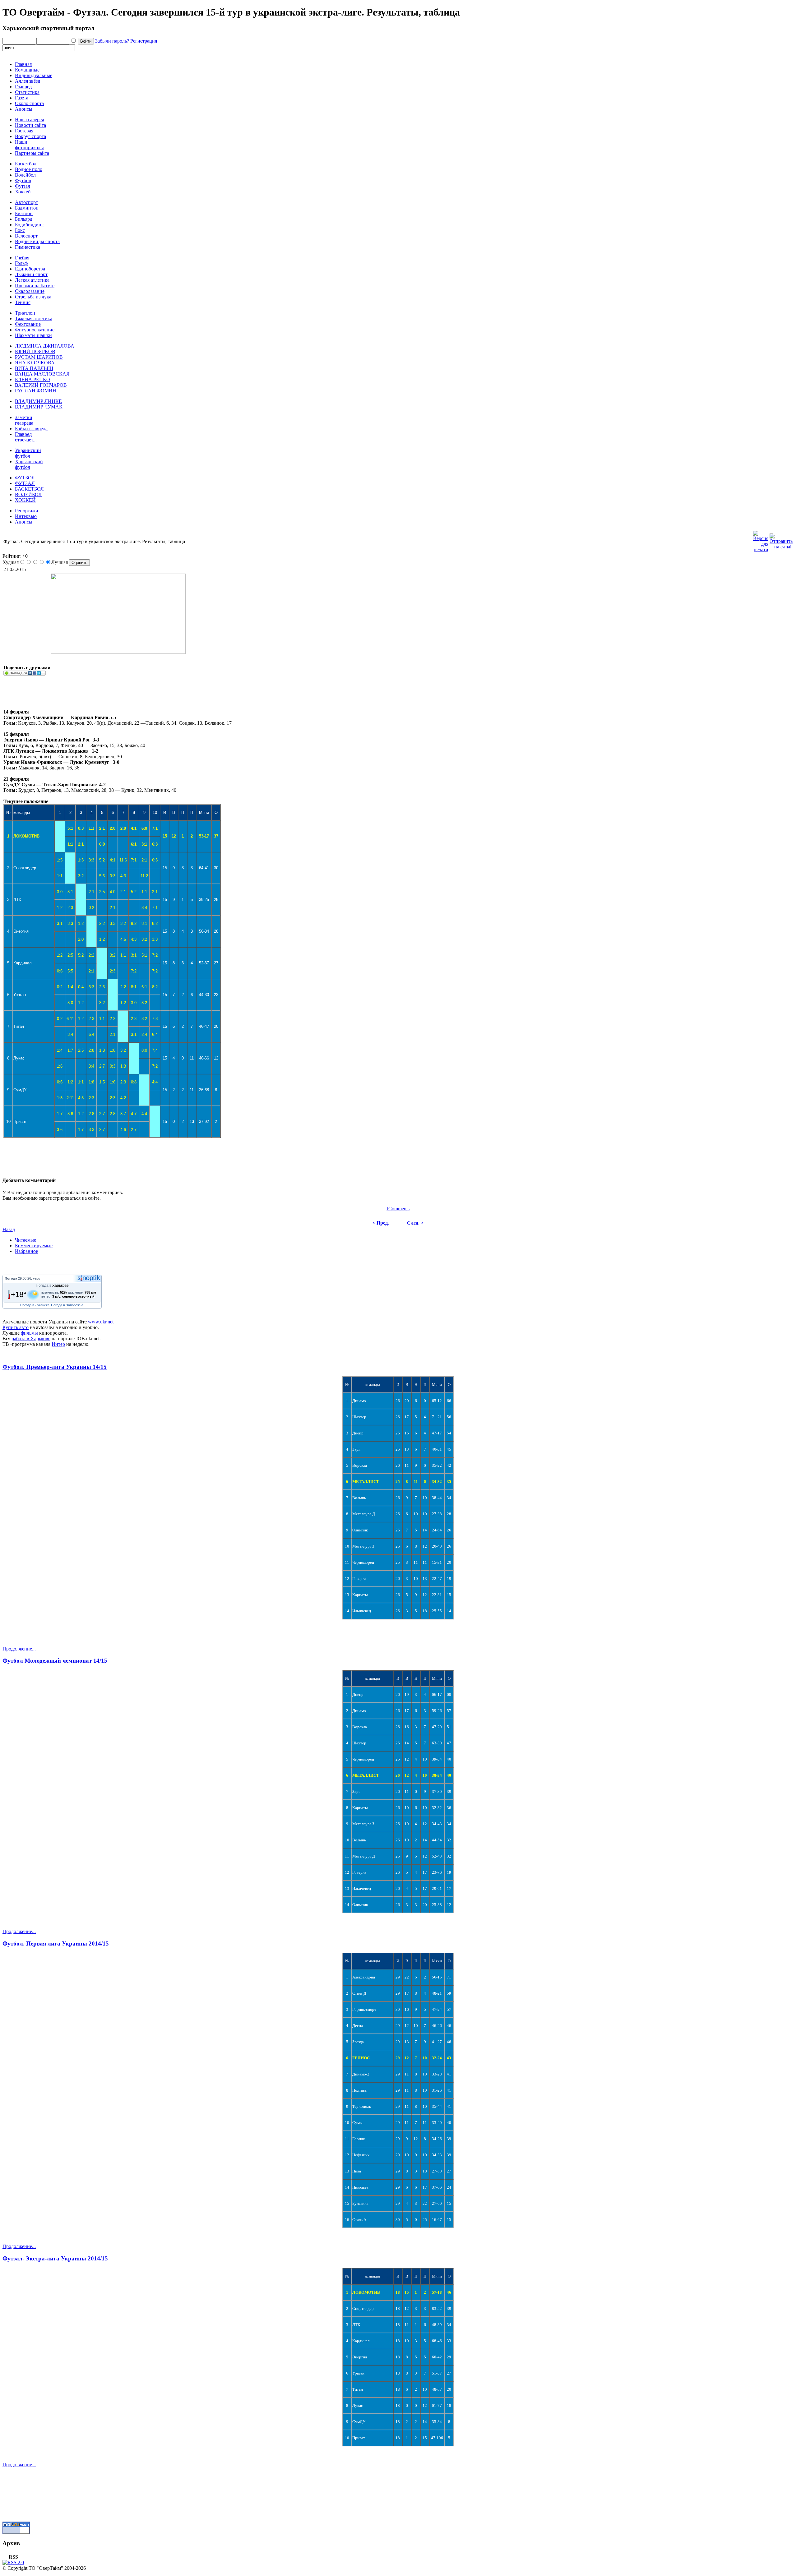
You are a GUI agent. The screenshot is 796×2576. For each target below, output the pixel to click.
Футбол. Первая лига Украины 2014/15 (56, 1944)
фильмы (29, 1333)
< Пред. (381, 1223)
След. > (415, 1223)
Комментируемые (34, 1246)
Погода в (52, 1286)
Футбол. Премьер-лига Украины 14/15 (55, 1367)
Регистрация (144, 41)
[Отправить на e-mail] (781, 540)
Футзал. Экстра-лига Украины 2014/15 (55, 2258)
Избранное (26, 1251)
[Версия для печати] (761, 540)
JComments (398, 1209)
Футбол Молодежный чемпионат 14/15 (55, 1661)
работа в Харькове (31, 1339)
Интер (58, 1344)
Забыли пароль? (112, 41)
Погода (11, 1278)
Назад (9, 1229)
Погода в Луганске (35, 1305)
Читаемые (25, 1240)
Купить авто (16, 1327)
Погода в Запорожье (67, 1305)
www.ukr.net (101, 1322)
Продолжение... (19, 1649)
